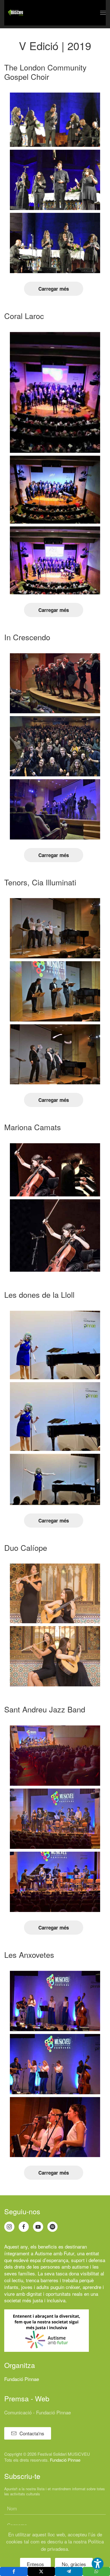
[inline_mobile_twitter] (41, 2571)
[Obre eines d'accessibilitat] (98, 2564)
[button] (103, 13)
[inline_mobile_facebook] (14, 2571)
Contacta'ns (32, 2433)
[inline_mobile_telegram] (69, 2571)
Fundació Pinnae (22, 2379)
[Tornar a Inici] (16, 13)
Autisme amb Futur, (55, 2253)
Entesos (35, 2564)
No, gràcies (74, 2564)
